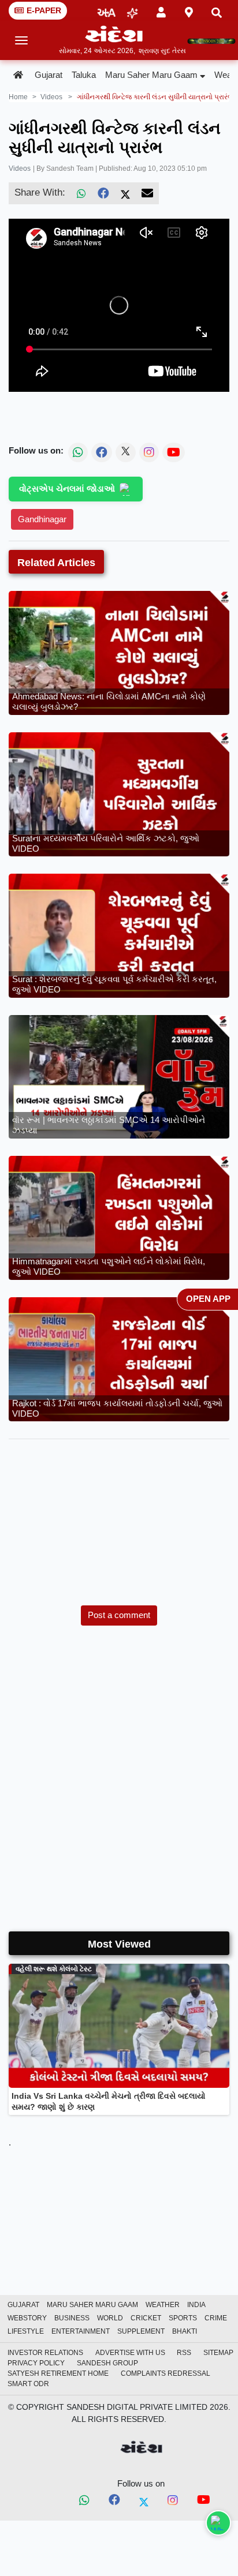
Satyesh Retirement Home (58, 2373)
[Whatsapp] (84, 2501)
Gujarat (49, 75)
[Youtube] (204, 2502)
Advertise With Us (130, 2353)
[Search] (217, 11)
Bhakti (185, 2331)
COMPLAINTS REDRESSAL (166, 2373)
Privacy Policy (36, 2363)
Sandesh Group (107, 2363)
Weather (163, 2305)
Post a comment (119, 1615)
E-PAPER (44, 10)
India (196, 2305)
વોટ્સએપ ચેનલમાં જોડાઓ (67, 488)
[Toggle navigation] (22, 40)
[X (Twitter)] (125, 193)
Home (18, 97)
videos (51, 97)
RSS (184, 2353)
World (110, 2318)
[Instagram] (173, 2501)
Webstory (27, 2318)
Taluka (84, 75)
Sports (183, 2318)
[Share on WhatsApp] (218, 2523)
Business (72, 2318)
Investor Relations (45, 2353)
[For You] (132, 11)
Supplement (141, 2331)
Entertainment (81, 2331)
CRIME (216, 2318)
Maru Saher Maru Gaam (151, 75)
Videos (20, 169)
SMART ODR (28, 2384)
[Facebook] (103, 193)
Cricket (146, 2318)
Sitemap (218, 2353)
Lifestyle (26, 2331)
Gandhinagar (42, 519)
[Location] (189, 10)
